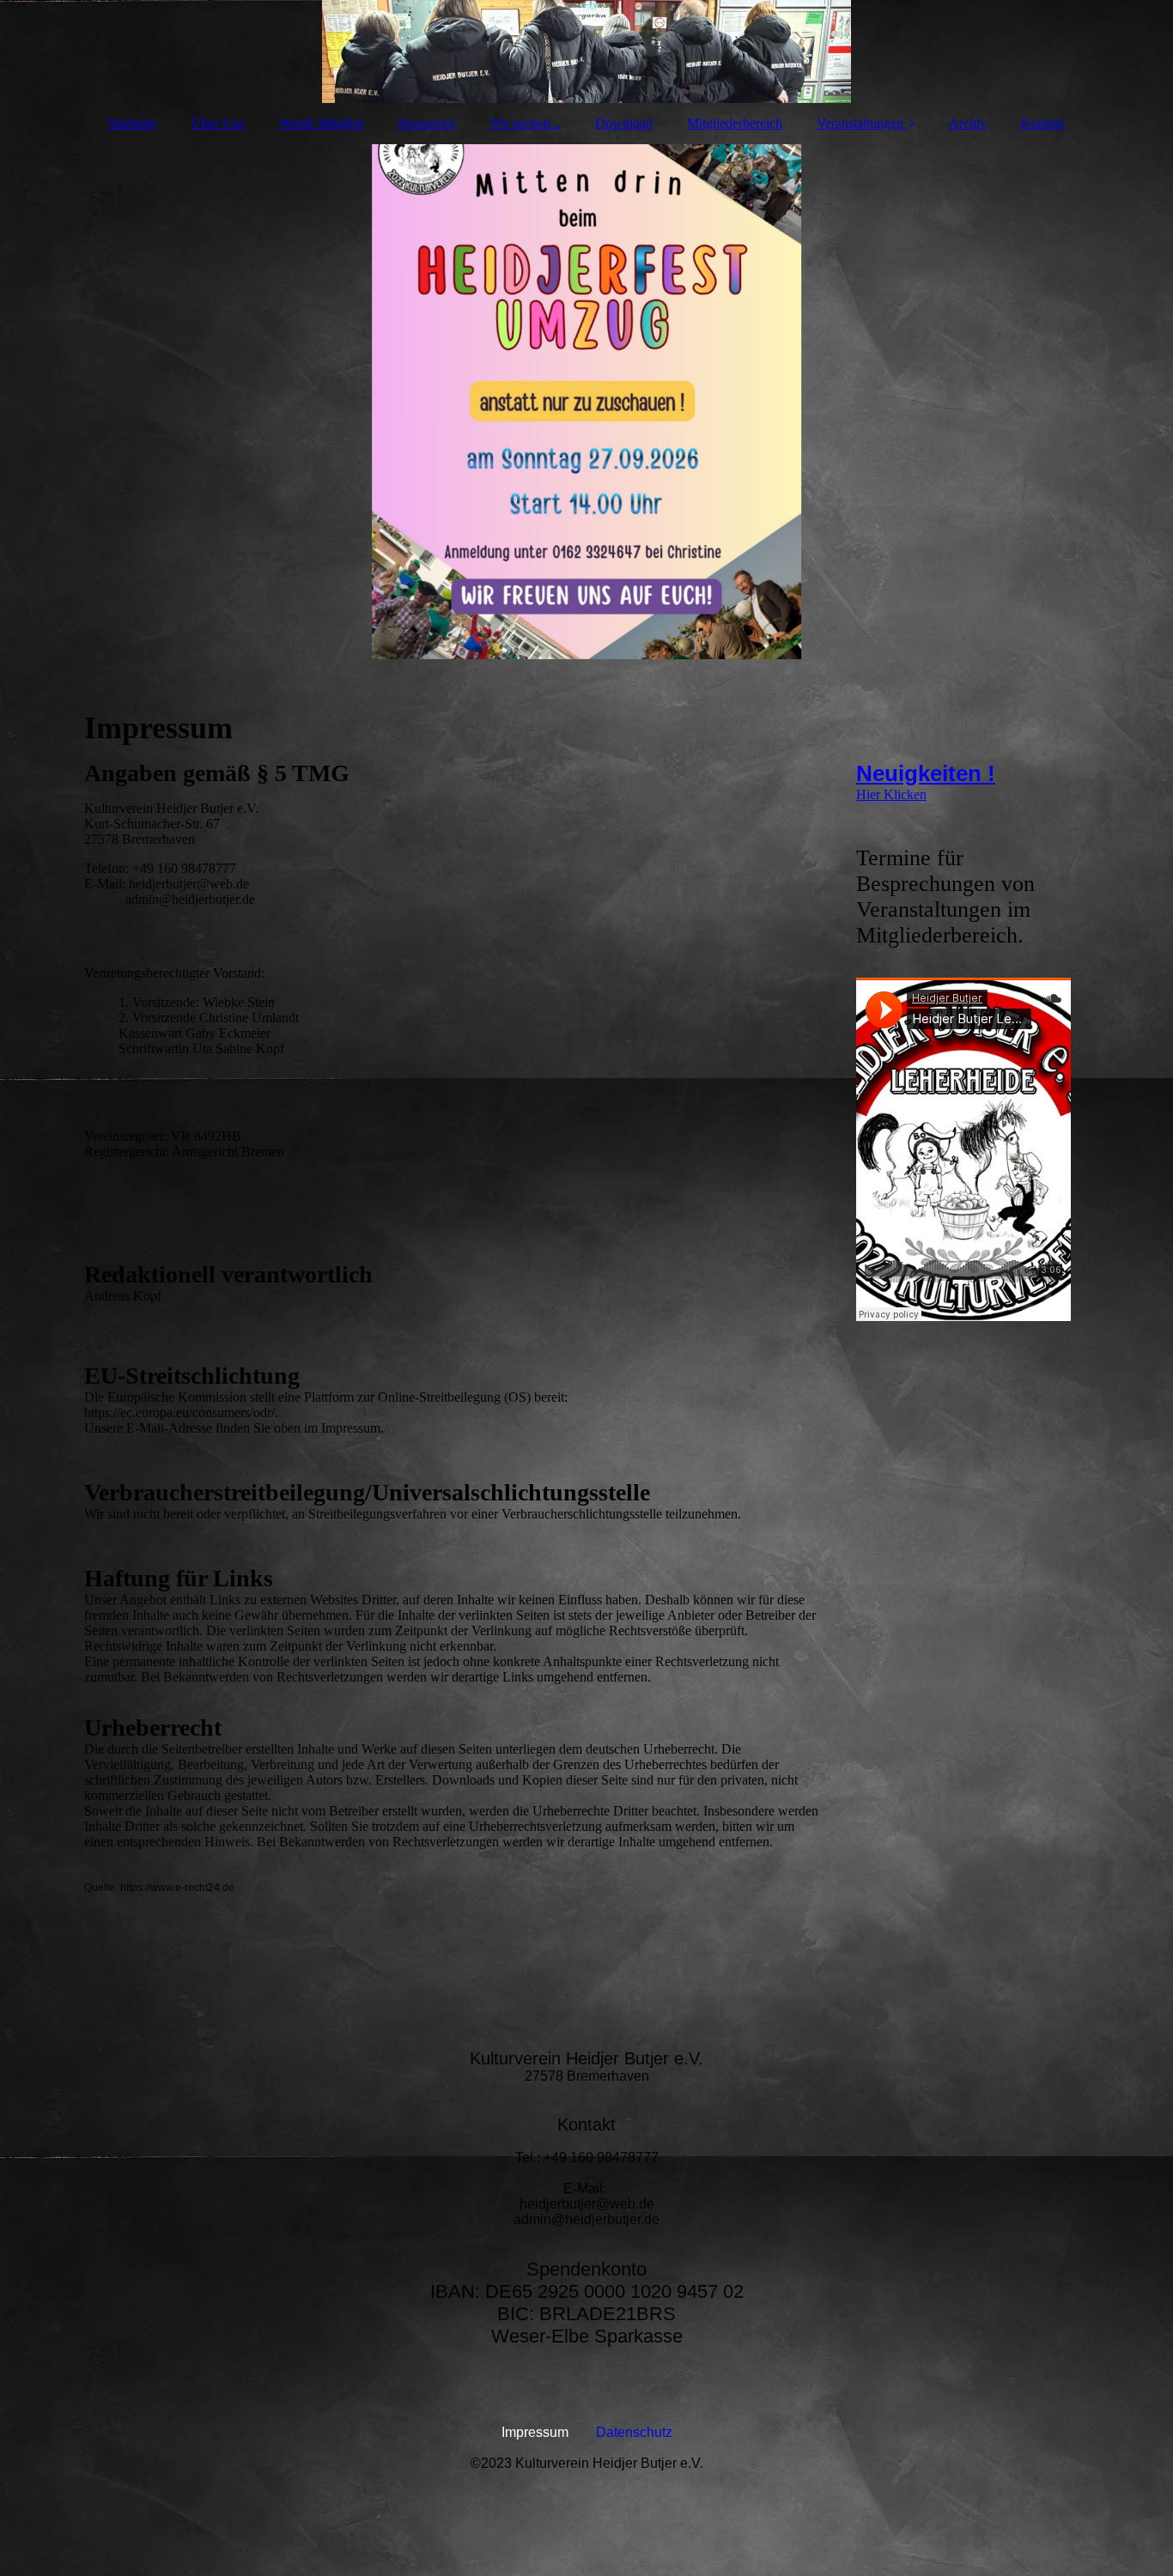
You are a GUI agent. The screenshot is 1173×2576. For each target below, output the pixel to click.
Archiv (968, 123)
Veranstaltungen (860, 123)
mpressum (537, 2432)
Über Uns (218, 123)
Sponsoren (426, 123)
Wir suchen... (525, 123)
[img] (586, 52)
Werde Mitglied (321, 123)
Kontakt (1043, 123)
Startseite (133, 123)
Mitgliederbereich (735, 123)
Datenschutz (634, 2432)
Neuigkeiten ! (926, 773)
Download (624, 123)
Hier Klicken (891, 794)
